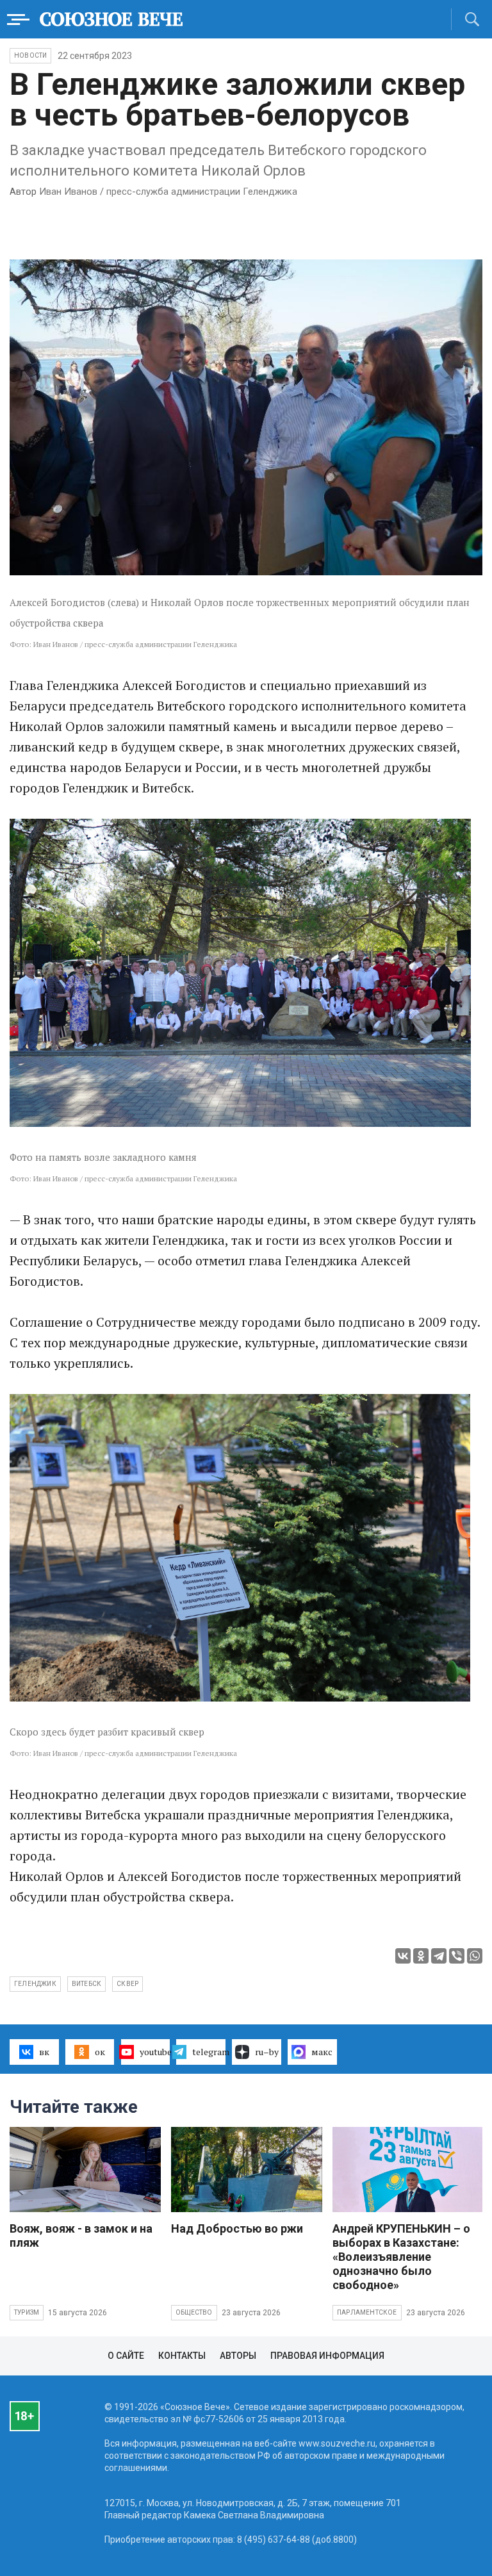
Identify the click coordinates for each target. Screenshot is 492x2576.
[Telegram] (439, 1956)
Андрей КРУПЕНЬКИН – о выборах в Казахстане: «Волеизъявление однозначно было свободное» (401, 2257)
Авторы (238, 2356)
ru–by (267, 2052)
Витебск (86, 1984)
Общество (194, 2312)
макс (322, 2052)
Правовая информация (327, 2356)
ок (100, 2052)
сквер (127, 1984)
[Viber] (457, 1956)
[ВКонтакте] (403, 1956)
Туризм (27, 2312)
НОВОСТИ (30, 55)
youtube (155, 2052)
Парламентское (367, 2312)
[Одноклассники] (421, 1956)
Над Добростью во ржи (237, 2228)
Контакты (182, 2356)
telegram (209, 2052)
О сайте (126, 2356)
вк (44, 2052)
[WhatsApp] (475, 1956)
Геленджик (35, 1984)
